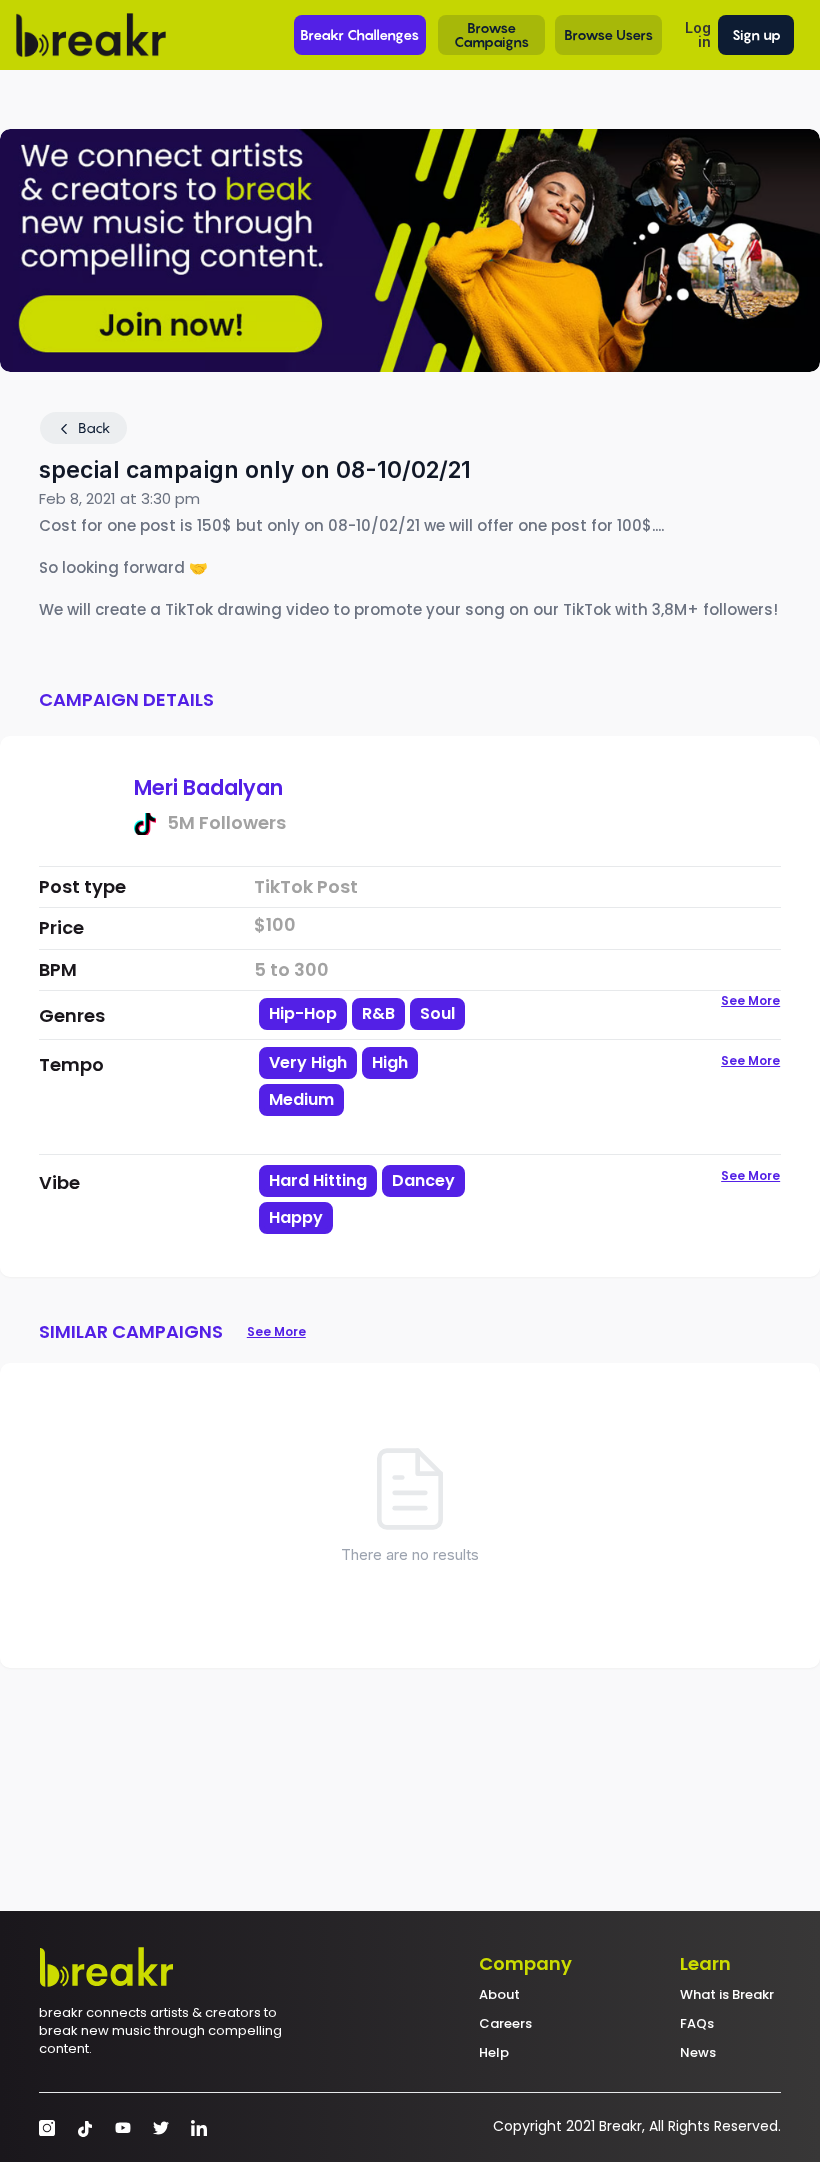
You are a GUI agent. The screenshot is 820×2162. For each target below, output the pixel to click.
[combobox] (380, 1098)
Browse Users (608, 34)
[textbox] (380, 1133)
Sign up (756, 34)
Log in (698, 34)
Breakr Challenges (359, 34)
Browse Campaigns (491, 34)
